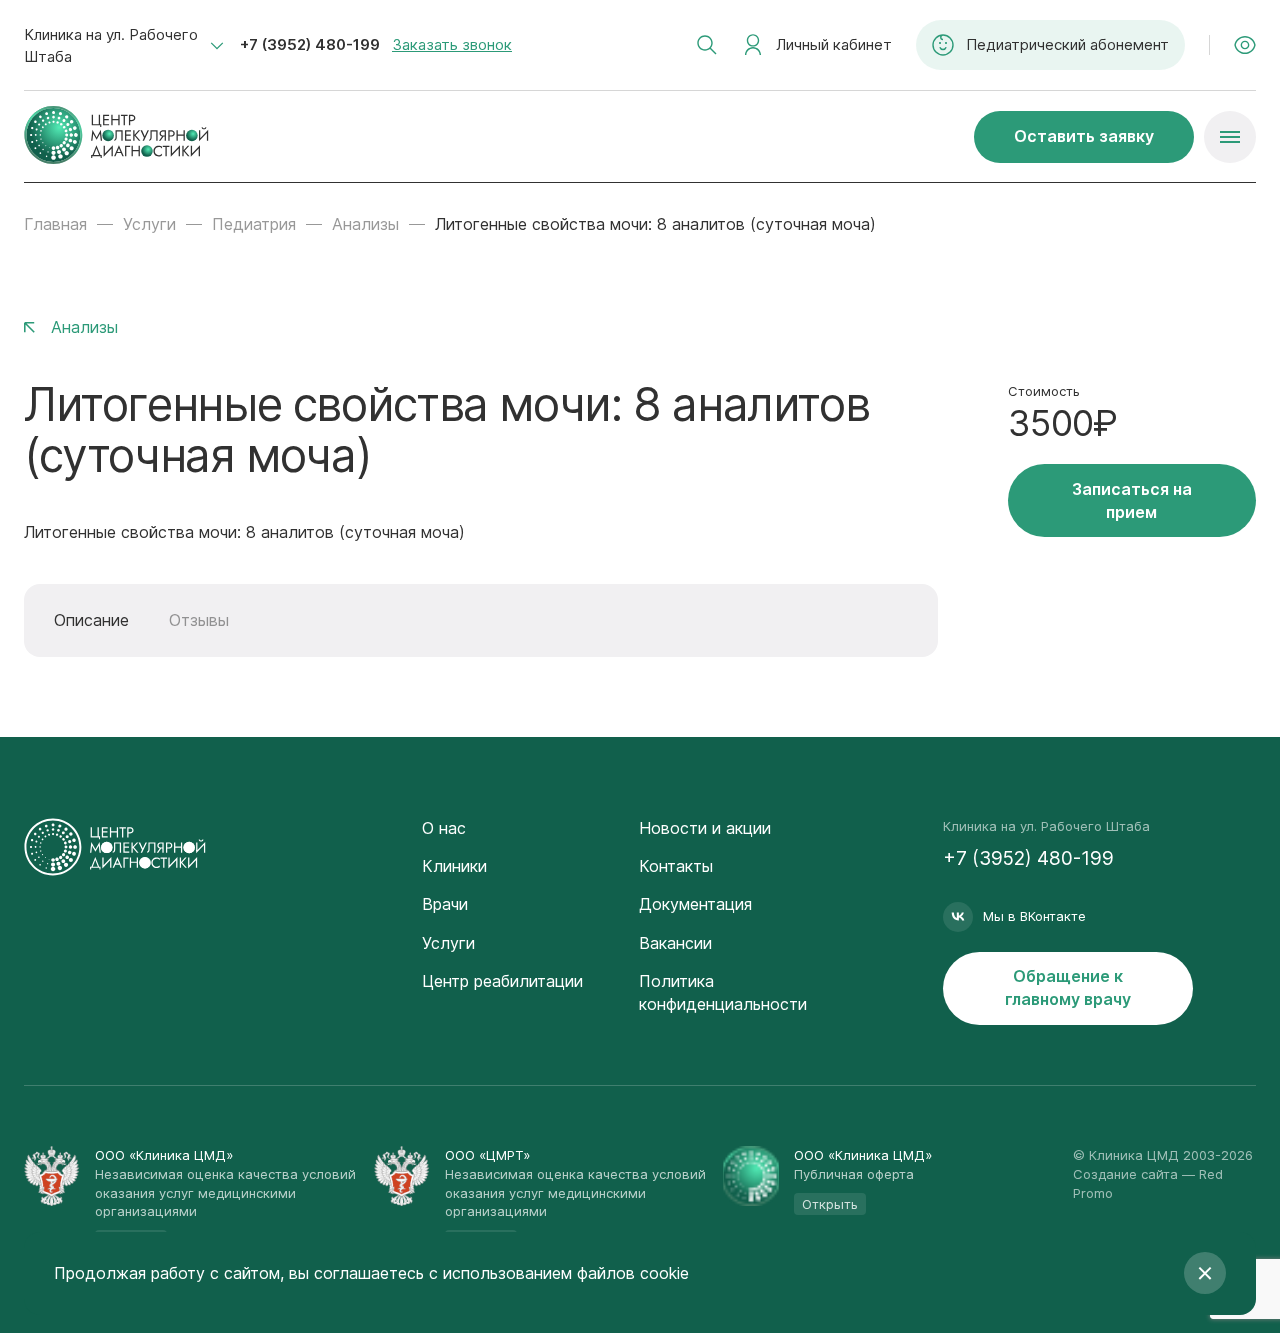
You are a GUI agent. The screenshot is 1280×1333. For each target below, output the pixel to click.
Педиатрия (254, 224)
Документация (695, 904)
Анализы (365, 224)
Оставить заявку (1084, 136)
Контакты (676, 866)
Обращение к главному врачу (1068, 987)
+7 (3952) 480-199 (310, 44)
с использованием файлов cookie (559, 1273)
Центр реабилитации (502, 981)
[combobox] (124, 46)
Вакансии (675, 943)
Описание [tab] (91, 620)
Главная (55, 224)
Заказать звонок (452, 44)
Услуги (149, 224)
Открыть (830, 1204)
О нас (444, 828)
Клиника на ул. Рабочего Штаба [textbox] (111, 45)
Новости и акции (705, 828)
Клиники (454, 866)
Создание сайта (1125, 1174)
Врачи (445, 904)
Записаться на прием (1132, 500)
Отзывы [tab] (199, 620)
